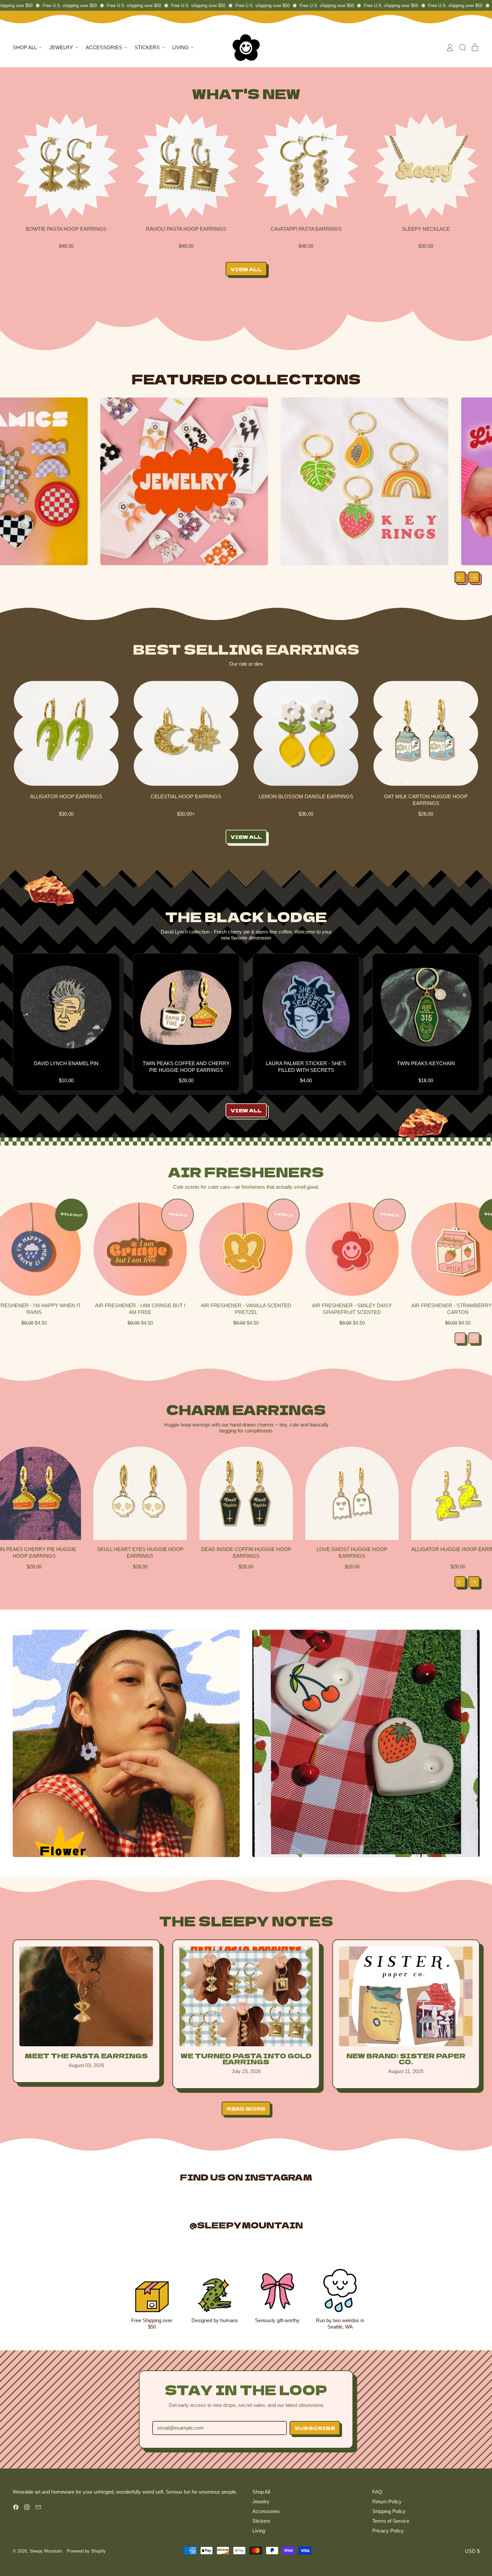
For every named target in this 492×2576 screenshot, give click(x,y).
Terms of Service (391, 2521)
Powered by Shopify (86, 2551)
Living (259, 2531)
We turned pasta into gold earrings (246, 2058)
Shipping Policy (389, 2511)
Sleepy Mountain (46, 2551)
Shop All (261, 2492)
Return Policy (387, 2501)
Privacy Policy (388, 2531)
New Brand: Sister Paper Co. (406, 2058)
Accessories (266, 2511)
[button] (463, 48)
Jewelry (261, 2501)
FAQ (377, 2492)
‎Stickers (261, 2521)
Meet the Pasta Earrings (86, 2055)
